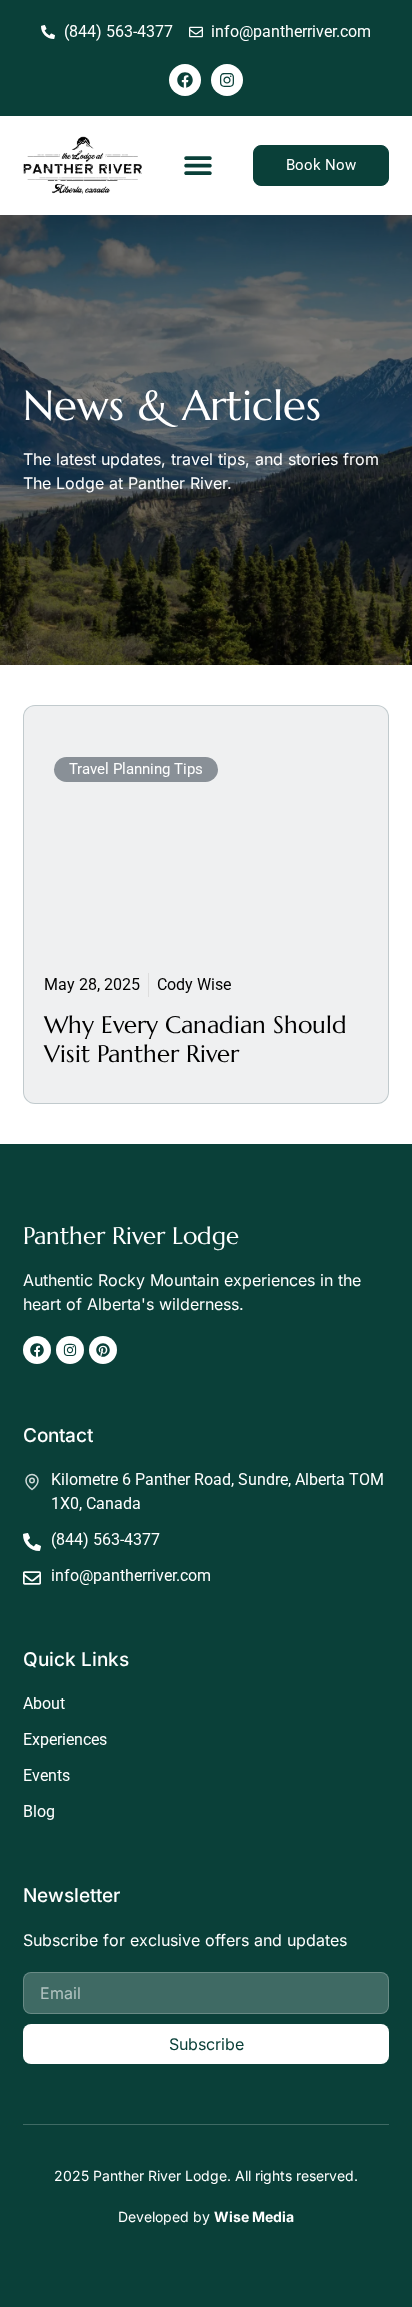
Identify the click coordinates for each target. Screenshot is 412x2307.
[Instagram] (227, 80)
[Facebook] (185, 80)
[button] (198, 165)
